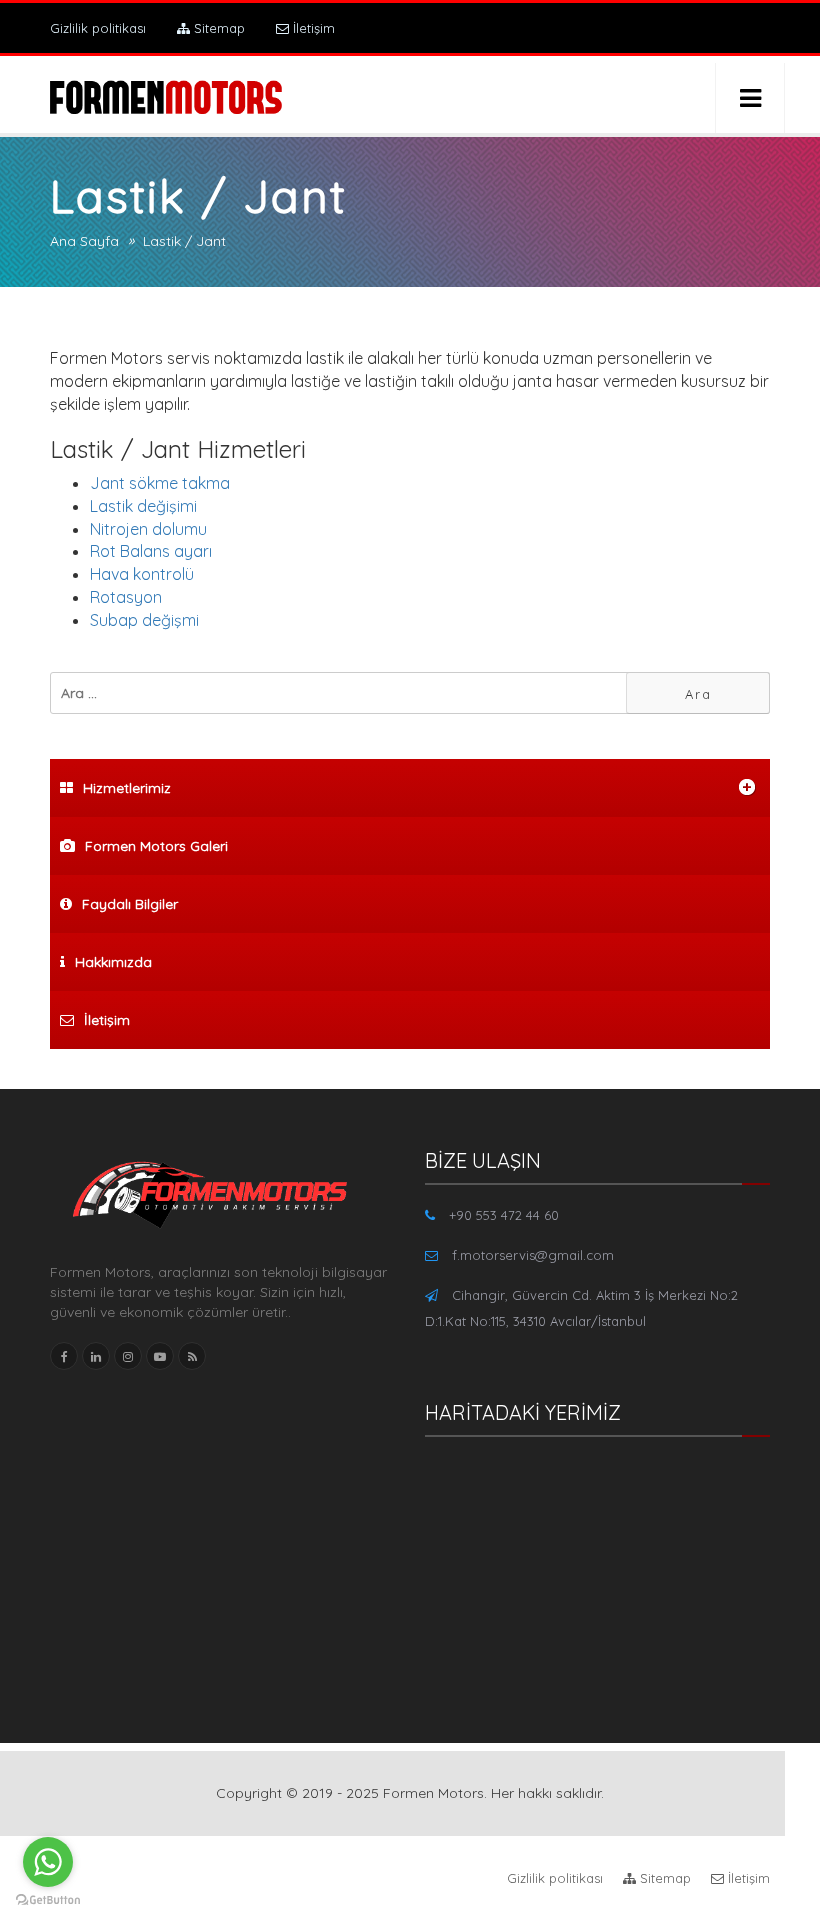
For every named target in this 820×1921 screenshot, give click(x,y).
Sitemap (217, 28)
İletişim (312, 28)
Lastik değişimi (143, 506)
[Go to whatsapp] (48, 1862)
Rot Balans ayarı (151, 551)
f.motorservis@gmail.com (533, 1255)
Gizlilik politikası (98, 28)
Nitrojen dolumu (148, 529)
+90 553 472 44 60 (504, 1215)
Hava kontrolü (142, 574)
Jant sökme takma (160, 483)
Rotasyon (126, 597)
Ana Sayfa (84, 241)
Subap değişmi (144, 620)
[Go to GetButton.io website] (48, 1900)
